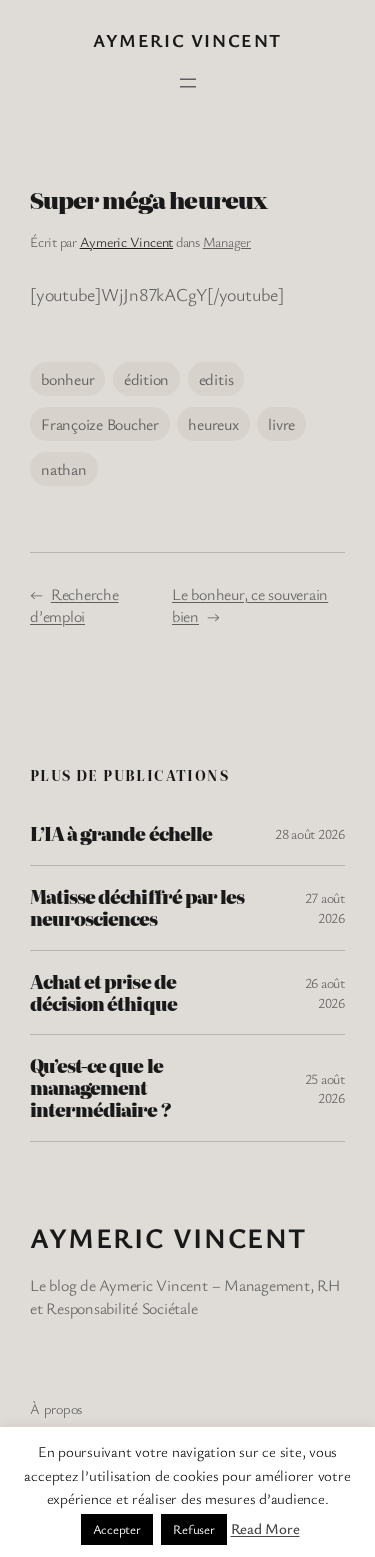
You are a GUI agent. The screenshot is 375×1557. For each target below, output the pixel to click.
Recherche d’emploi (74, 605)
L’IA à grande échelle (121, 834)
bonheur (67, 379)
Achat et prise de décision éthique (103, 993)
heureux (213, 424)
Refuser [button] (193, 1529)
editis (216, 379)
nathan (64, 469)
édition (146, 379)
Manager (227, 241)
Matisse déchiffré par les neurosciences (137, 908)
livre (281, 424)
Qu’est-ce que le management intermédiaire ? (100, 1088)
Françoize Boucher (100, 424)
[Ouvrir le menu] (188, 83)
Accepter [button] (117, 1529)
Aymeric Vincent (187, 40)
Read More (265, 1528)
